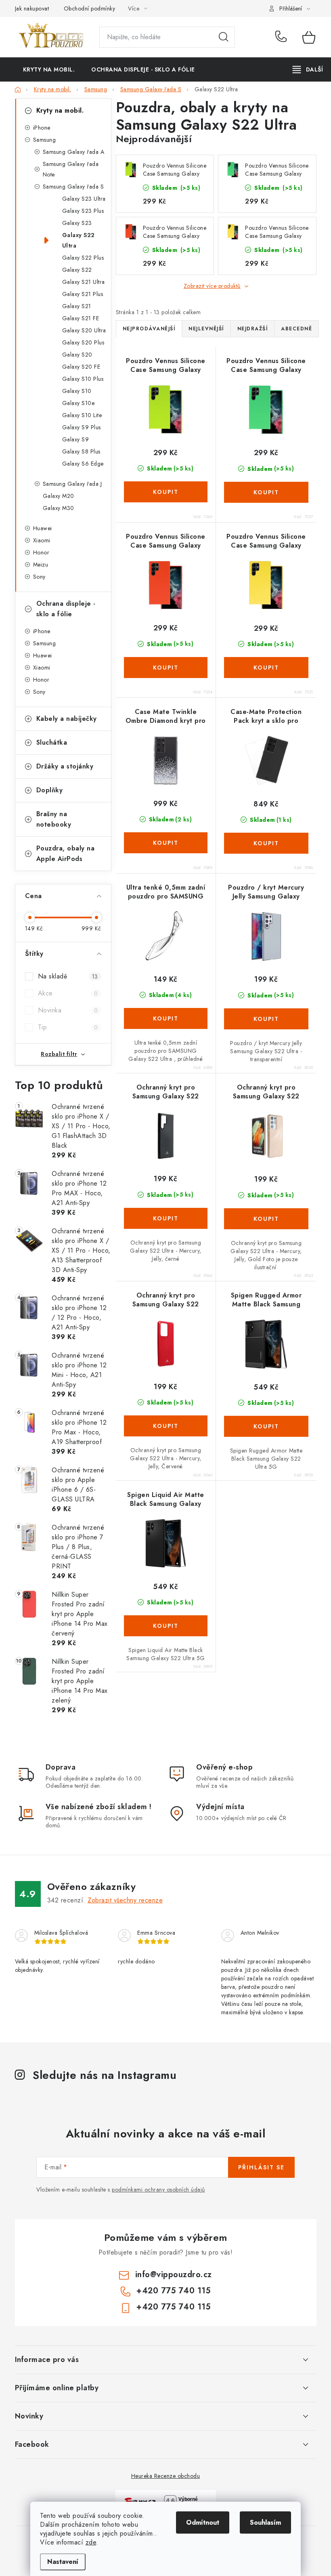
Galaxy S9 (76, 439)
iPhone (42, 128)
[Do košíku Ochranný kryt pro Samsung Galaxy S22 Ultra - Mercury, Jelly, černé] (166, 1218)
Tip (68, 1027)
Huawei (43, 528)
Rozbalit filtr (59, 1054)
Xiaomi (42, 540)
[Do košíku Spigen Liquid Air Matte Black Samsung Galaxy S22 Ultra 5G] (166, 1626)
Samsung (45, 140)
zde (91, 2542)
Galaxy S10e (79, 403)
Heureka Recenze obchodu (166, 2476)
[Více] (308, 69)
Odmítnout (203, 2522)
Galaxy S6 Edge (83, 464)
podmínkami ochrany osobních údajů (158, 2190)
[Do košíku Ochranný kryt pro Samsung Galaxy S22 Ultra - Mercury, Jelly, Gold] (266, 1219)
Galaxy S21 (77, 306)
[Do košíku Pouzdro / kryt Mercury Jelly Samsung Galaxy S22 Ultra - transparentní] (266, 1019)
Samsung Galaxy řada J (72, 484)
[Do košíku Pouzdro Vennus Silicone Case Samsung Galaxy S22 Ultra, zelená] (266, 492)
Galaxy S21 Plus (83, 294)
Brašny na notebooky (54, 819)
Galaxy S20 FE (81, 367)
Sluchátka (52, 742)
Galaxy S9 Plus (82, 427)
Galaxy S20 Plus (83, 342)
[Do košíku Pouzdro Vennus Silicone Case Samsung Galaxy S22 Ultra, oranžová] (166, 668)
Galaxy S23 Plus (83, 211)
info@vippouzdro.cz (174, 2275)
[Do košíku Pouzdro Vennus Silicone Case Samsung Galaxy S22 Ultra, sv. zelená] (166, 492)
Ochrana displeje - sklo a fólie (66, 609)
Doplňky (50, 790)
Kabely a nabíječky (67, 719)
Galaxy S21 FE (81, 318)
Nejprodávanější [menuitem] (149, 329)
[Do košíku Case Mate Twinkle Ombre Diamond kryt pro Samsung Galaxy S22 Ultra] (166, 843)
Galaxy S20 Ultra (84, 330)
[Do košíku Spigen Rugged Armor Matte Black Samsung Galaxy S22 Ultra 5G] (266, 1426)
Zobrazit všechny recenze (125, 1900)
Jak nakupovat (32, 8)
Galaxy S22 (77, 270)
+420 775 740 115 (283, 37)
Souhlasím (265, 2522)
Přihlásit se (261, 2167)
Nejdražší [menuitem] (253, 329)
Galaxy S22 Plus (83, 258)
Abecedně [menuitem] (296, 329)
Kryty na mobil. (60, 110)
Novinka (68, 1010)
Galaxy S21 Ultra (84, 282)
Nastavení (63, 2562)
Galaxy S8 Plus (81, 451)
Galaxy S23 (77, 223)
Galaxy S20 (77, 355)
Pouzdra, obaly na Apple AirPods (66, 853)
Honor (41, 552)
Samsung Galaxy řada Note (71, 169)
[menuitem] (49, 69)
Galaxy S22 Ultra (79, 240)
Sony (39, 577)
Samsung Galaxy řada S (73, 187)
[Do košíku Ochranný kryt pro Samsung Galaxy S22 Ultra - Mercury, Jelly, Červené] (166, 1426)
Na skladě (68, 976)
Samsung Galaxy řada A (74, 152)
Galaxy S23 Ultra (84, 199)
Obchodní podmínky (90, 8)
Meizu (41, 565)
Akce (68, 993)
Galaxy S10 (77, 391)
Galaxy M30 (59, 508)
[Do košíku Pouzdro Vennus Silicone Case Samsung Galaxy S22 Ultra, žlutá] (266, 668)
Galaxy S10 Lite (82, 415)
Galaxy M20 (59, 496)
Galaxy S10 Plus (83, 379)
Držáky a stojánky (65, 766)
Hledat (224, 37)
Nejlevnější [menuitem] (206, 329)
